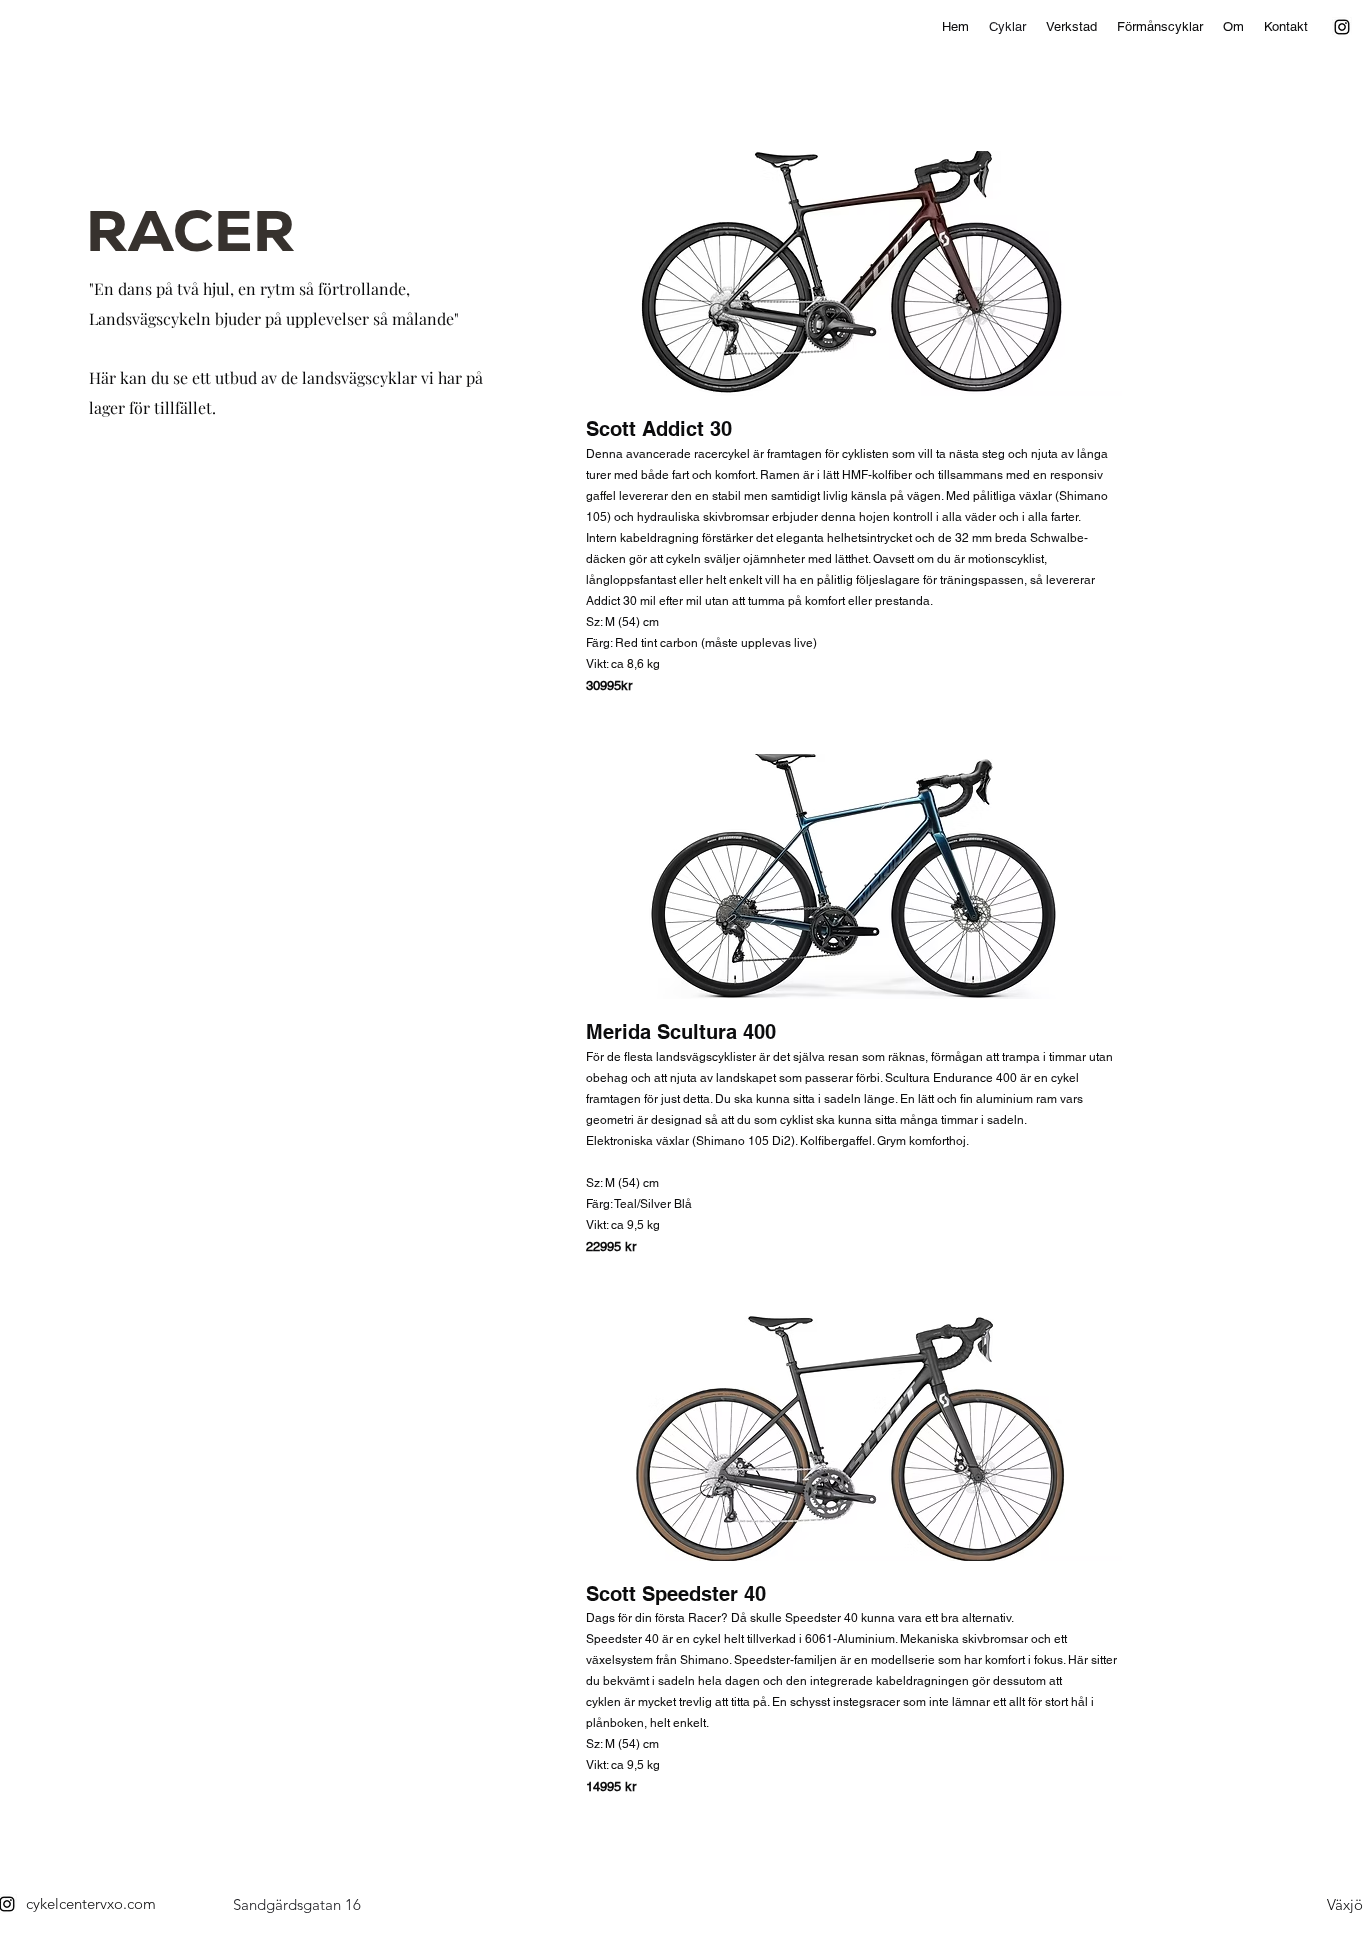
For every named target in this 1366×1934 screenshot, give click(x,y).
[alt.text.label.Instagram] (1342, 27)
